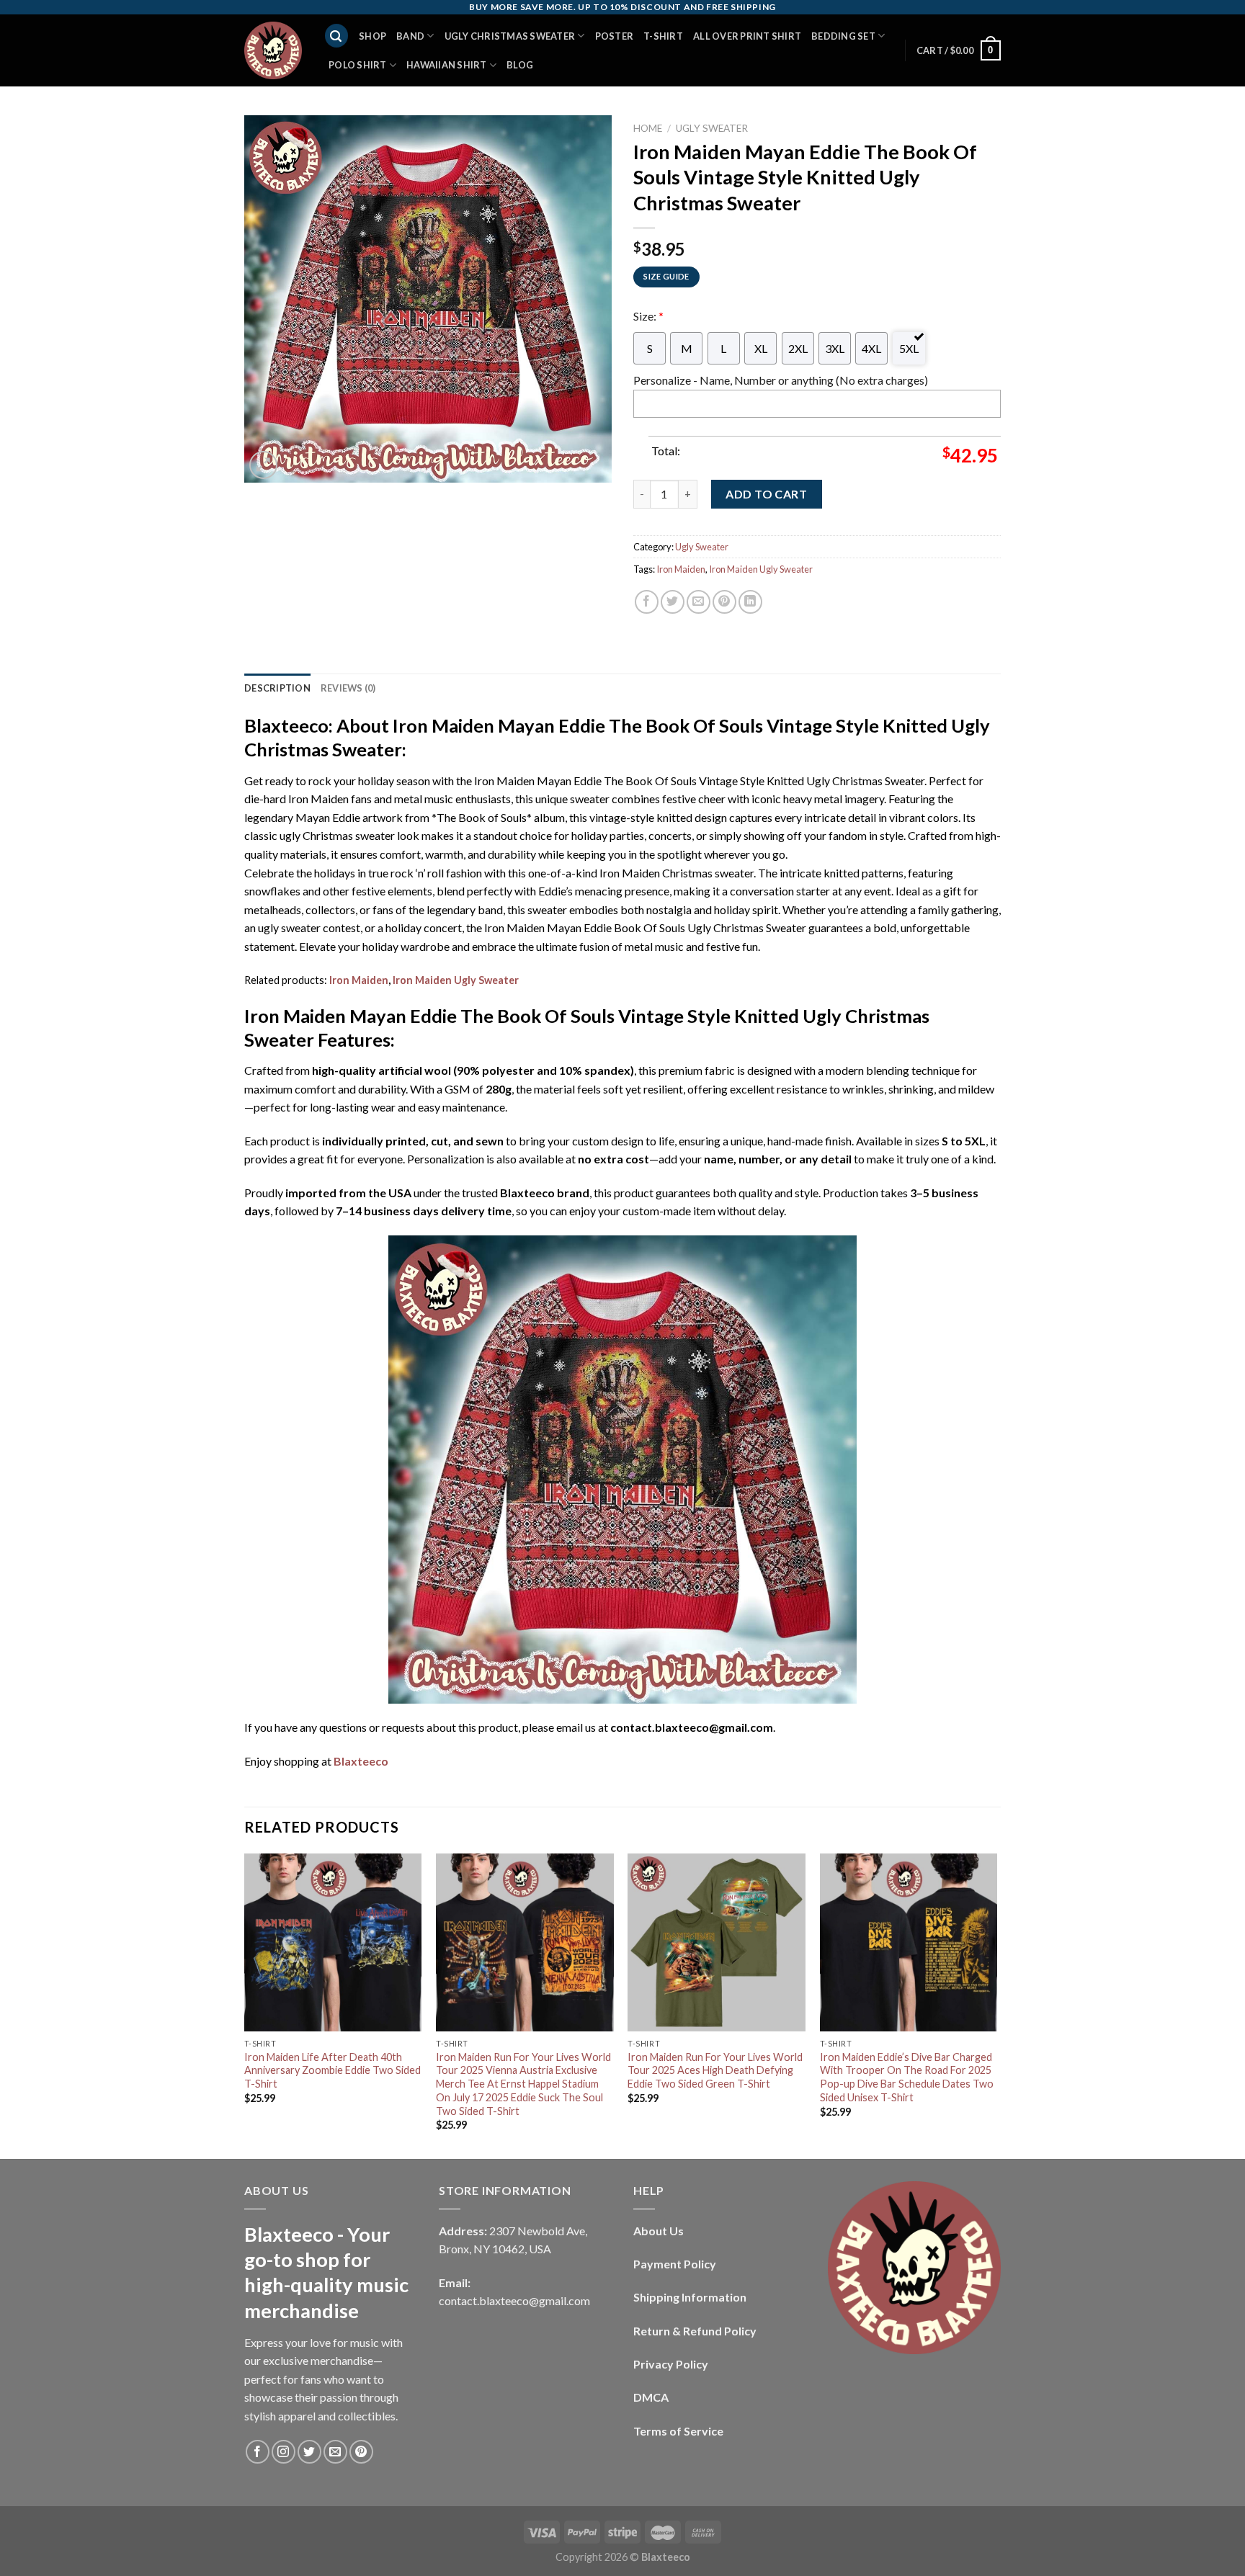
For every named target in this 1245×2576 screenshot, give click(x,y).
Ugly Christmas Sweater (510, 36)
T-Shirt (663, 36)
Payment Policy (675, 2264)
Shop (372, 36)
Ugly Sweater (712, 128)
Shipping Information (690, 2297)
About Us (659, 2231)
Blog (520, 65)
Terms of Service (678, 2431)
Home (648, 128)
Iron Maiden (681, 569)
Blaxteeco (361, 1761)
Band (410, 36)
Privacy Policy (671, 2364)
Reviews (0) (348, 688)
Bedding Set (843, 36)
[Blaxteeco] (273, 50)
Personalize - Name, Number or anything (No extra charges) (781, 380)
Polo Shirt (358, 65)
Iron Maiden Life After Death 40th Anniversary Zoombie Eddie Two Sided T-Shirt (333, 2070)
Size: (648, 316)
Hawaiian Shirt (447, 65)
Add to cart (766, 494)
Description (277, 688)
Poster (615, 36)
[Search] (336, 36)
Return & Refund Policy (695, 2331)
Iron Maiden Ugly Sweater (761, 569)
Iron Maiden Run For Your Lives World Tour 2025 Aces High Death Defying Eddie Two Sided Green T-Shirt (715, 2070)
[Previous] (245, 2005)
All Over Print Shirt (747, 36)
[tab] (277, 688)
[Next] (996, 2005)
